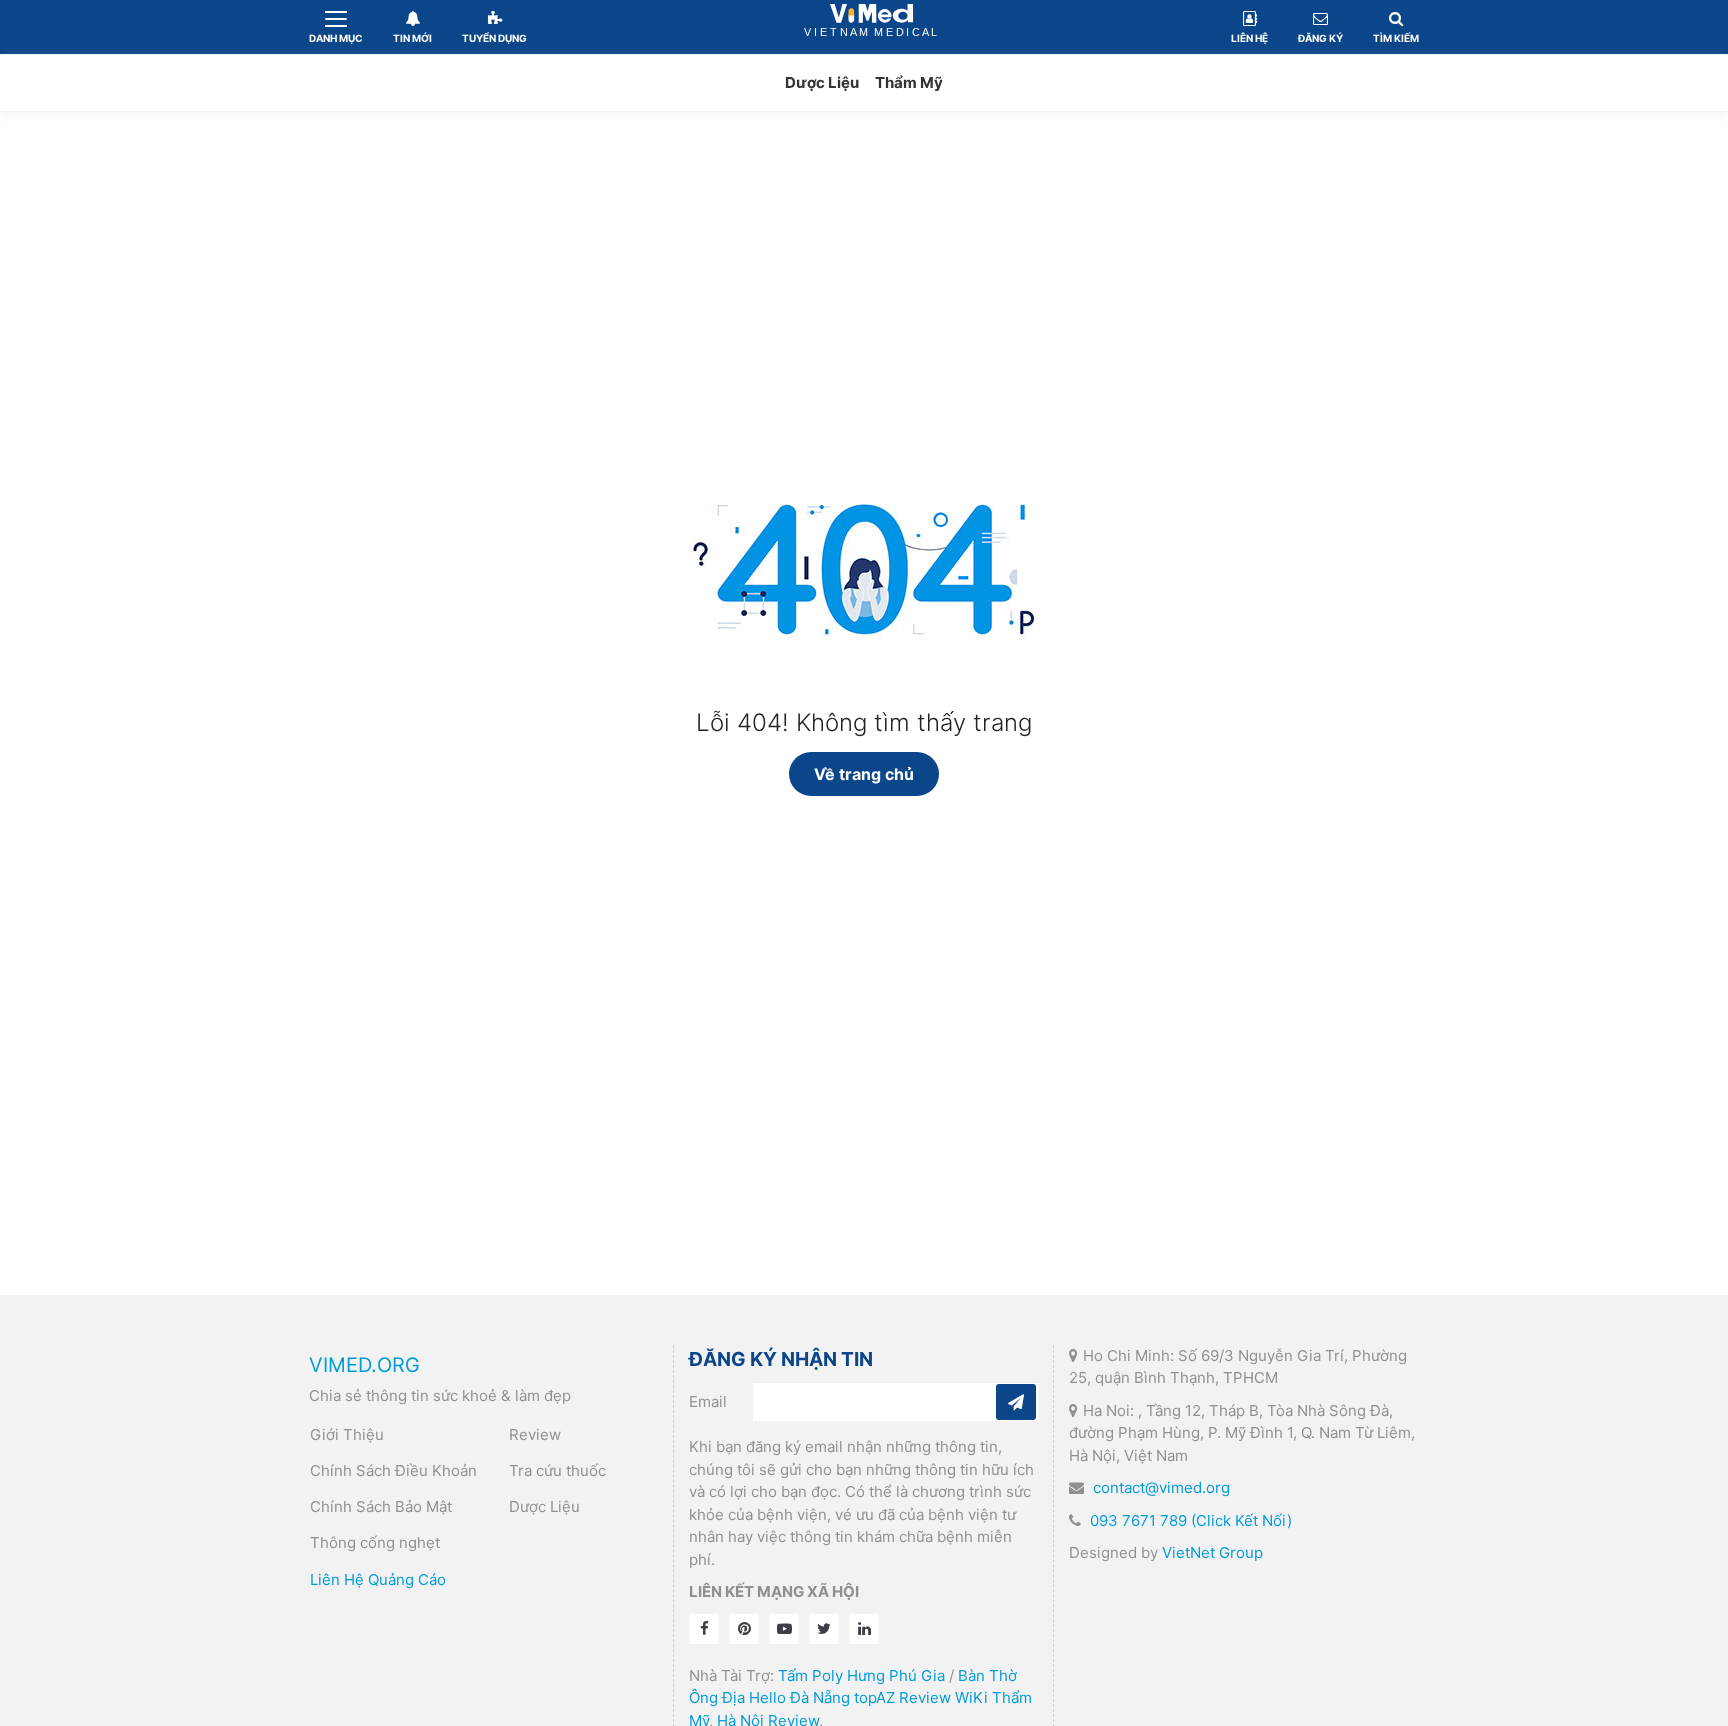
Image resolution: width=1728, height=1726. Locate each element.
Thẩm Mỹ (909, 82)
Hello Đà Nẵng (799, 1697)
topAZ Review (902, 1697)
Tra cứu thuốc (557, 1470)
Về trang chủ (864, 774)
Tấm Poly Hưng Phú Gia (861, 1675)
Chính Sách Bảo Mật (381, 1506)
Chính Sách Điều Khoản (393, 1470)
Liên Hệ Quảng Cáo (378, 1579)
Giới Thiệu (347, 1434)
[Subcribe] (1016, 1402)
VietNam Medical (872, 26)
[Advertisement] (864, 282)
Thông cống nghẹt (375, 1542)
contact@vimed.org (1161, 1487)
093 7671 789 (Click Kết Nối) (1191, 1520)
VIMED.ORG (364, 1365)
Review (535, 1434)
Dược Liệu (822, 82)
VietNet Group (1212, 1552)
